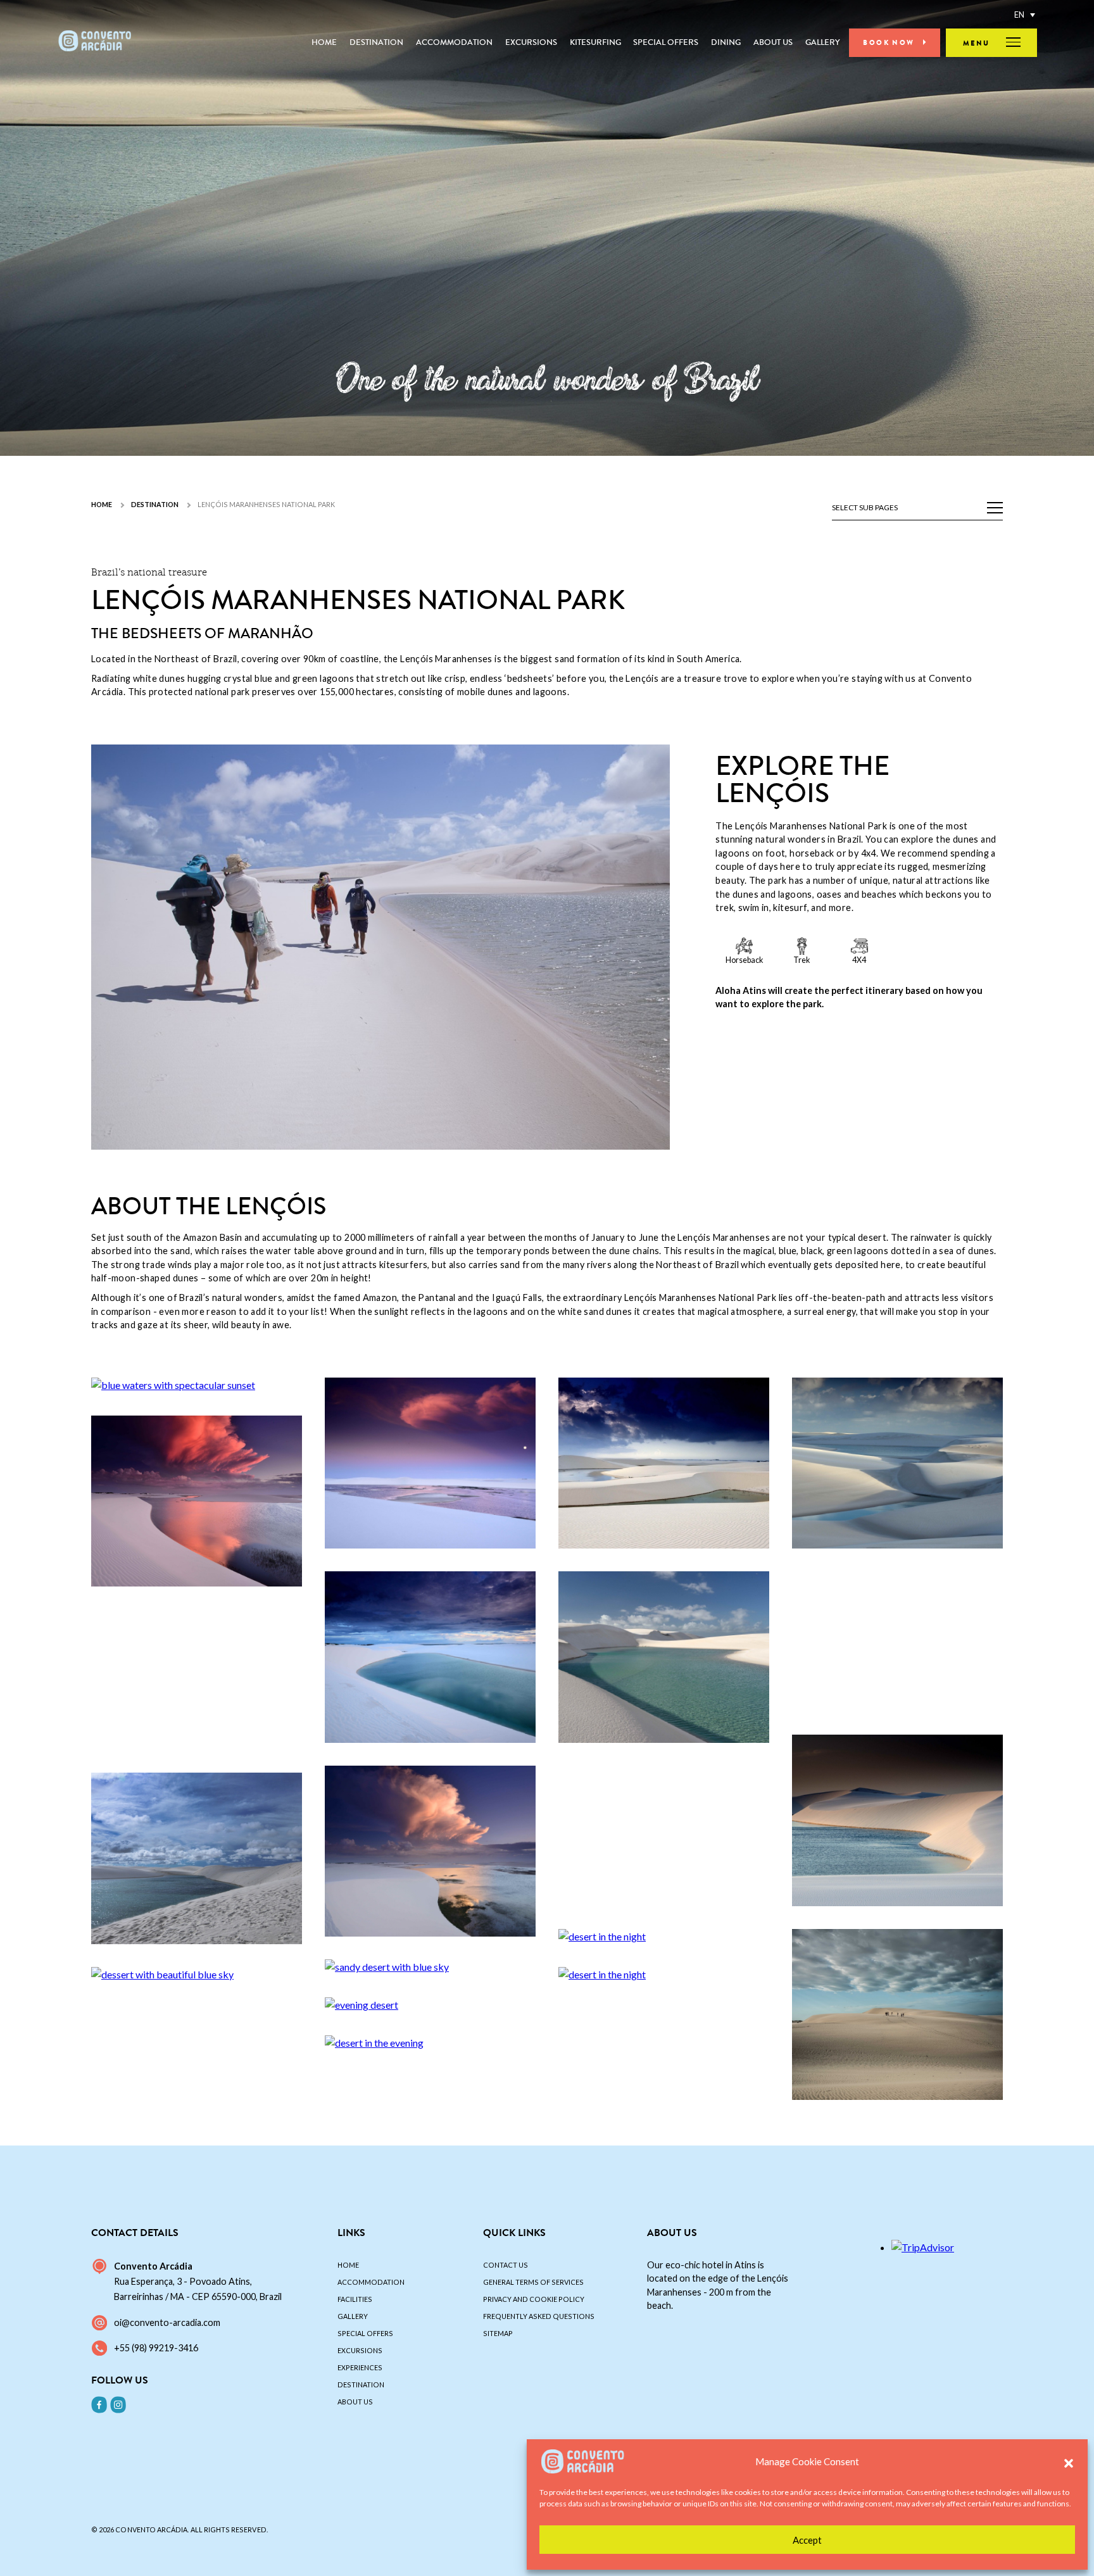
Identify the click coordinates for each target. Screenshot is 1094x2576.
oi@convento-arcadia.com (167, 2322)
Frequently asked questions (539, 2316)
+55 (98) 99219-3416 (156, 2348)
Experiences (360, 2367)
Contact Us (506, 2265)
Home (324, 42)
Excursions (531, 42)
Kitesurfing (595, 42)
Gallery (822, 42)
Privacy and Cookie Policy (534, 2299)
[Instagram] (118, 2404)
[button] (1069, 2461)
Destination (376, 42)
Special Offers (666, 42)
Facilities (355, 2299)
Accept (807, 2540)
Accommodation (454, 42)
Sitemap (498, 2333)
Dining (726, 42)
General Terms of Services (533, 2282)
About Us (773, 42)
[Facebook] (99, 2404)
